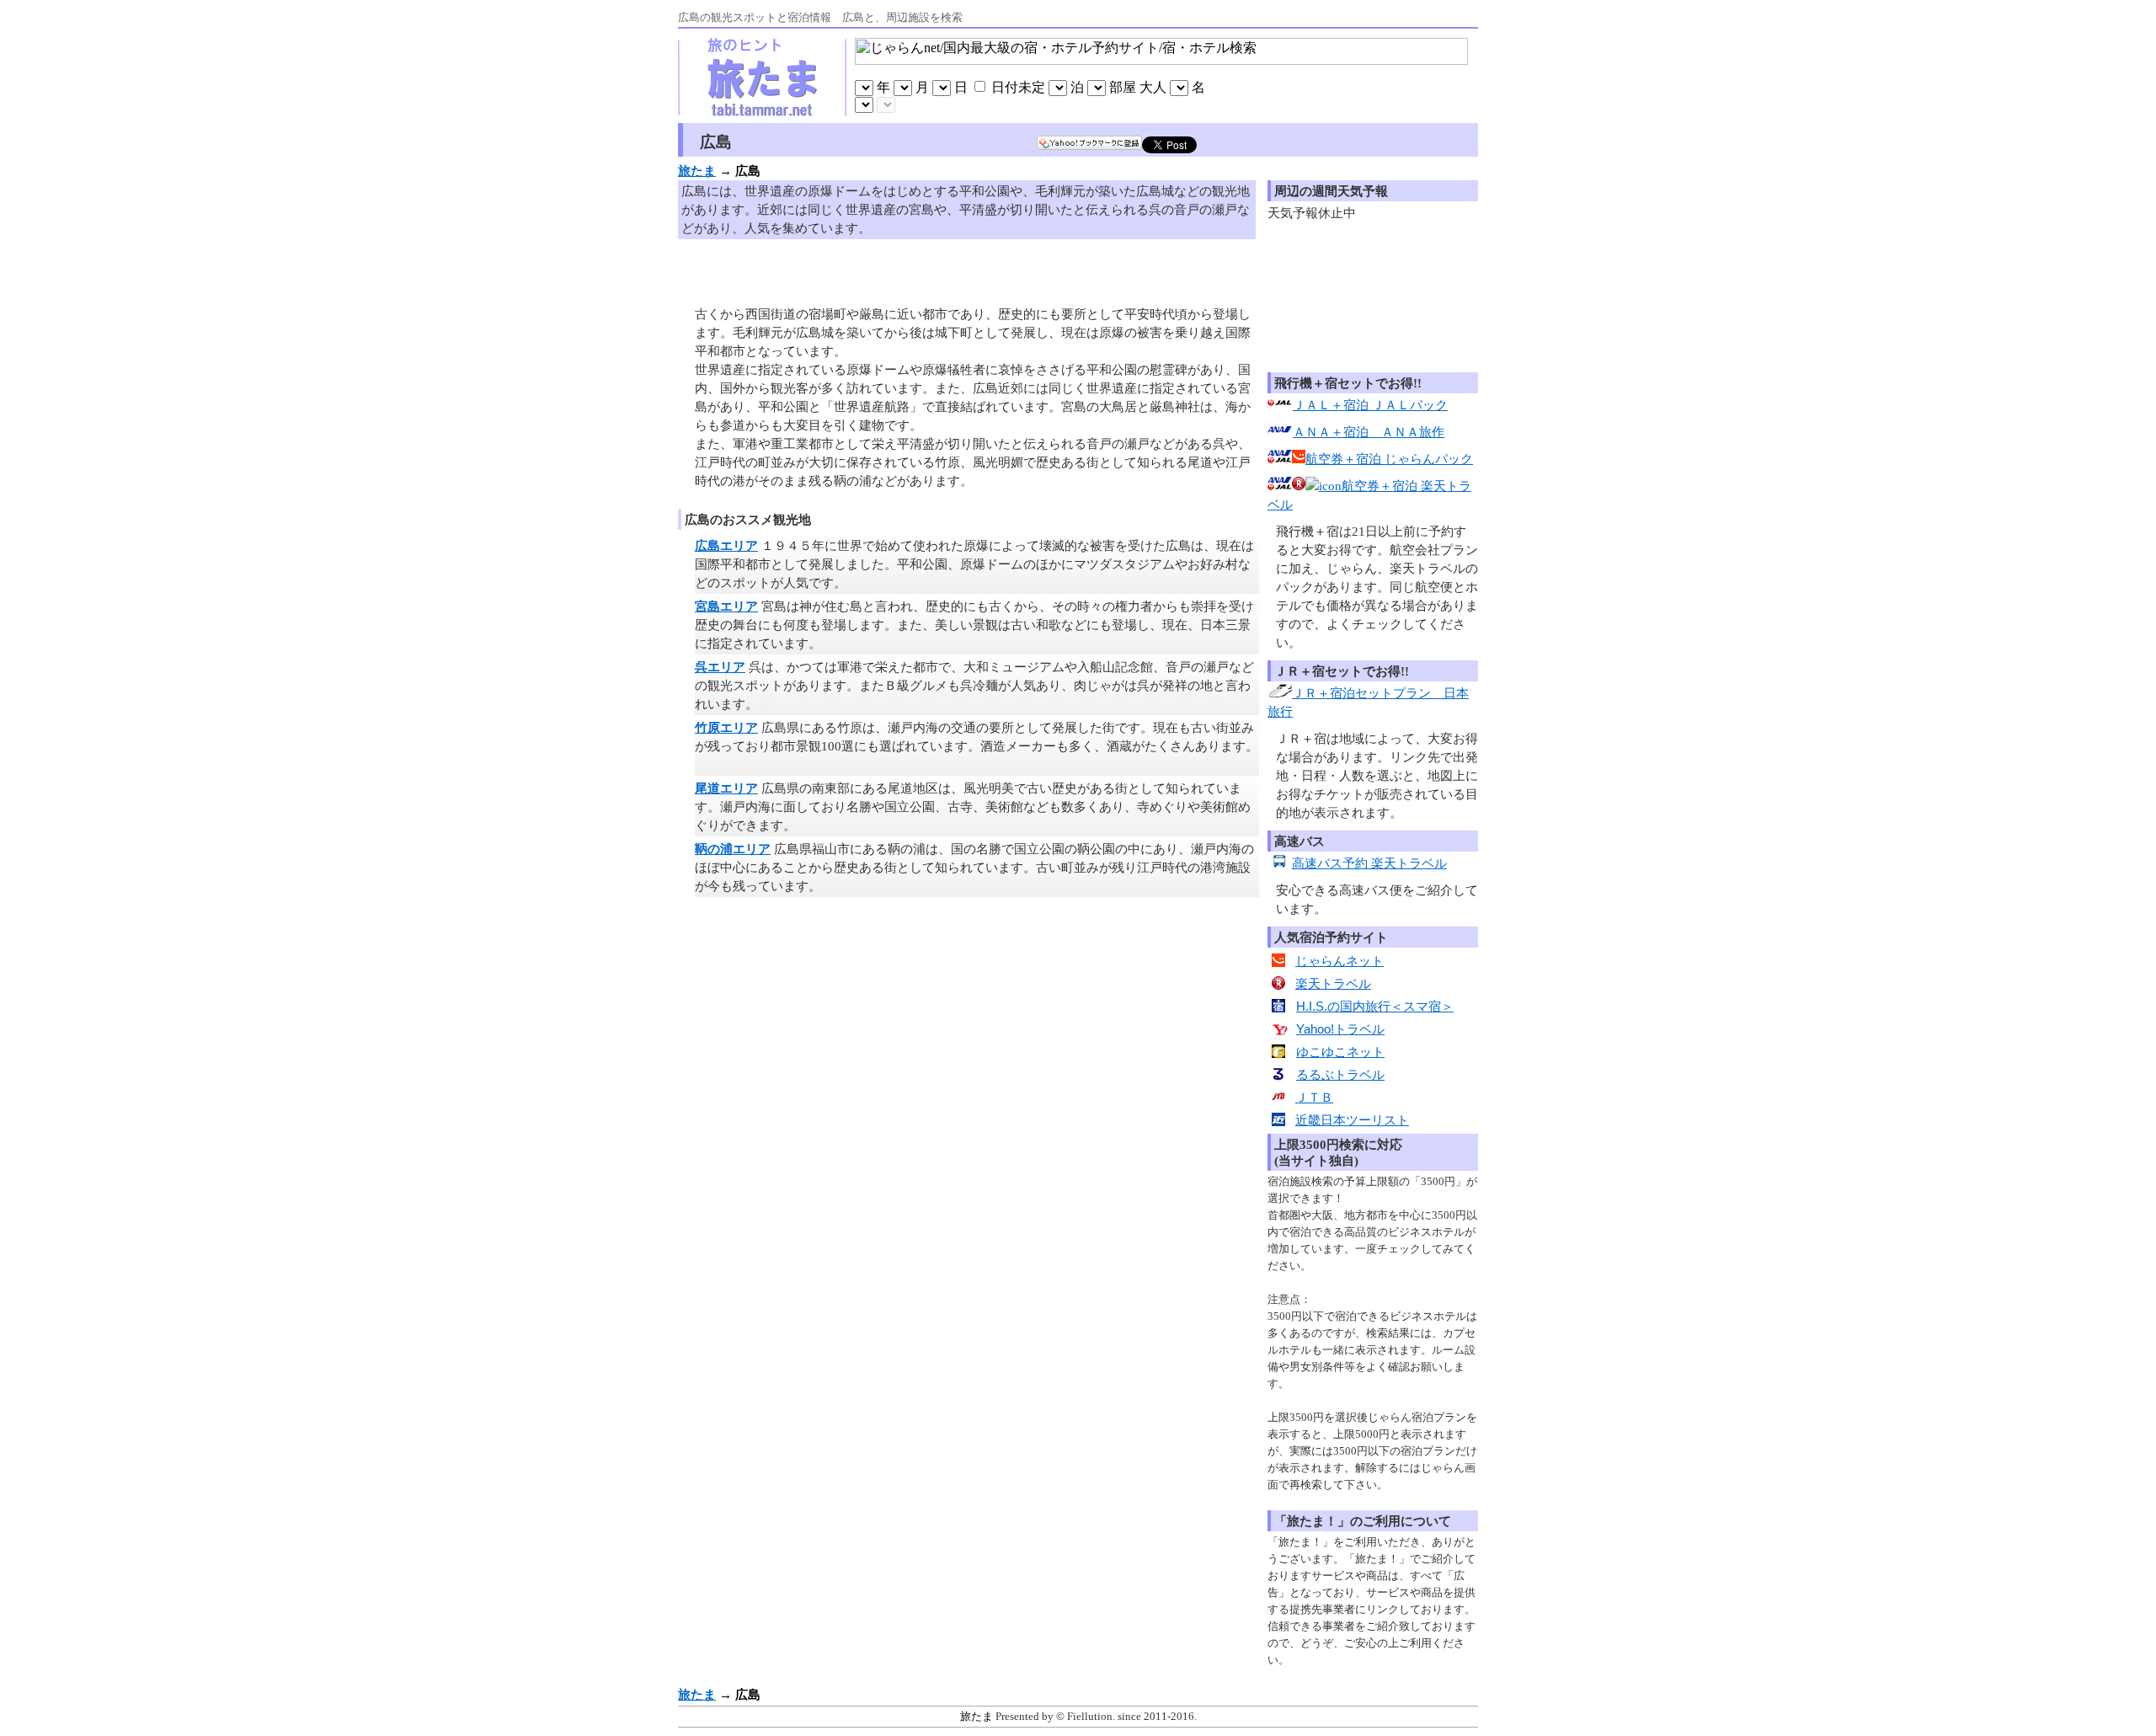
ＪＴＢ (1314, 1098)
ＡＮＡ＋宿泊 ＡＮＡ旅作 (1369, 432)
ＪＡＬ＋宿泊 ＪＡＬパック (1370, 405)
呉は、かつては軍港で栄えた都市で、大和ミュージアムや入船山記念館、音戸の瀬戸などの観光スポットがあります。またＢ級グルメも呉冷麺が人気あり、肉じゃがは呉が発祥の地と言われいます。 (974, 686)
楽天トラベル (1333, 984)
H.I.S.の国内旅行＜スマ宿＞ (1375, 1007)
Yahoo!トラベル (1340, 1029)
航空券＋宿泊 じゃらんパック (1389, 459)
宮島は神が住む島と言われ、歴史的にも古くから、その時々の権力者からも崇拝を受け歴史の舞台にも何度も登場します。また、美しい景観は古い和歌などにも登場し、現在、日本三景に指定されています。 (974, 625)
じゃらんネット (1339, 961)
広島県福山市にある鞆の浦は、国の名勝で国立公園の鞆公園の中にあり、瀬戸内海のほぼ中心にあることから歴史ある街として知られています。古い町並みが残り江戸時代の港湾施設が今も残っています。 (974, 868)
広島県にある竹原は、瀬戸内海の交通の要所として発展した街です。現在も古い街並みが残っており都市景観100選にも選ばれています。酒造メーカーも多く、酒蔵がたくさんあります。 (977, 746)
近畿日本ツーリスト (1352, 1120)
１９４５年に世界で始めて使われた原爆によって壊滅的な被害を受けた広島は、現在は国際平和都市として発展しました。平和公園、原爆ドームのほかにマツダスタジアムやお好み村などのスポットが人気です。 (974, 564)
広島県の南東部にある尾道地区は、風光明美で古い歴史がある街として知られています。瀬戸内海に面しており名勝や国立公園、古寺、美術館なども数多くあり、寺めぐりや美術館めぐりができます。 (973, 807)
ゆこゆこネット (1340, 1052)
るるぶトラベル (1340, 1075)
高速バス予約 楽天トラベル (1369, 863)
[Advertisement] (892, 269)
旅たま (977, 1716)
